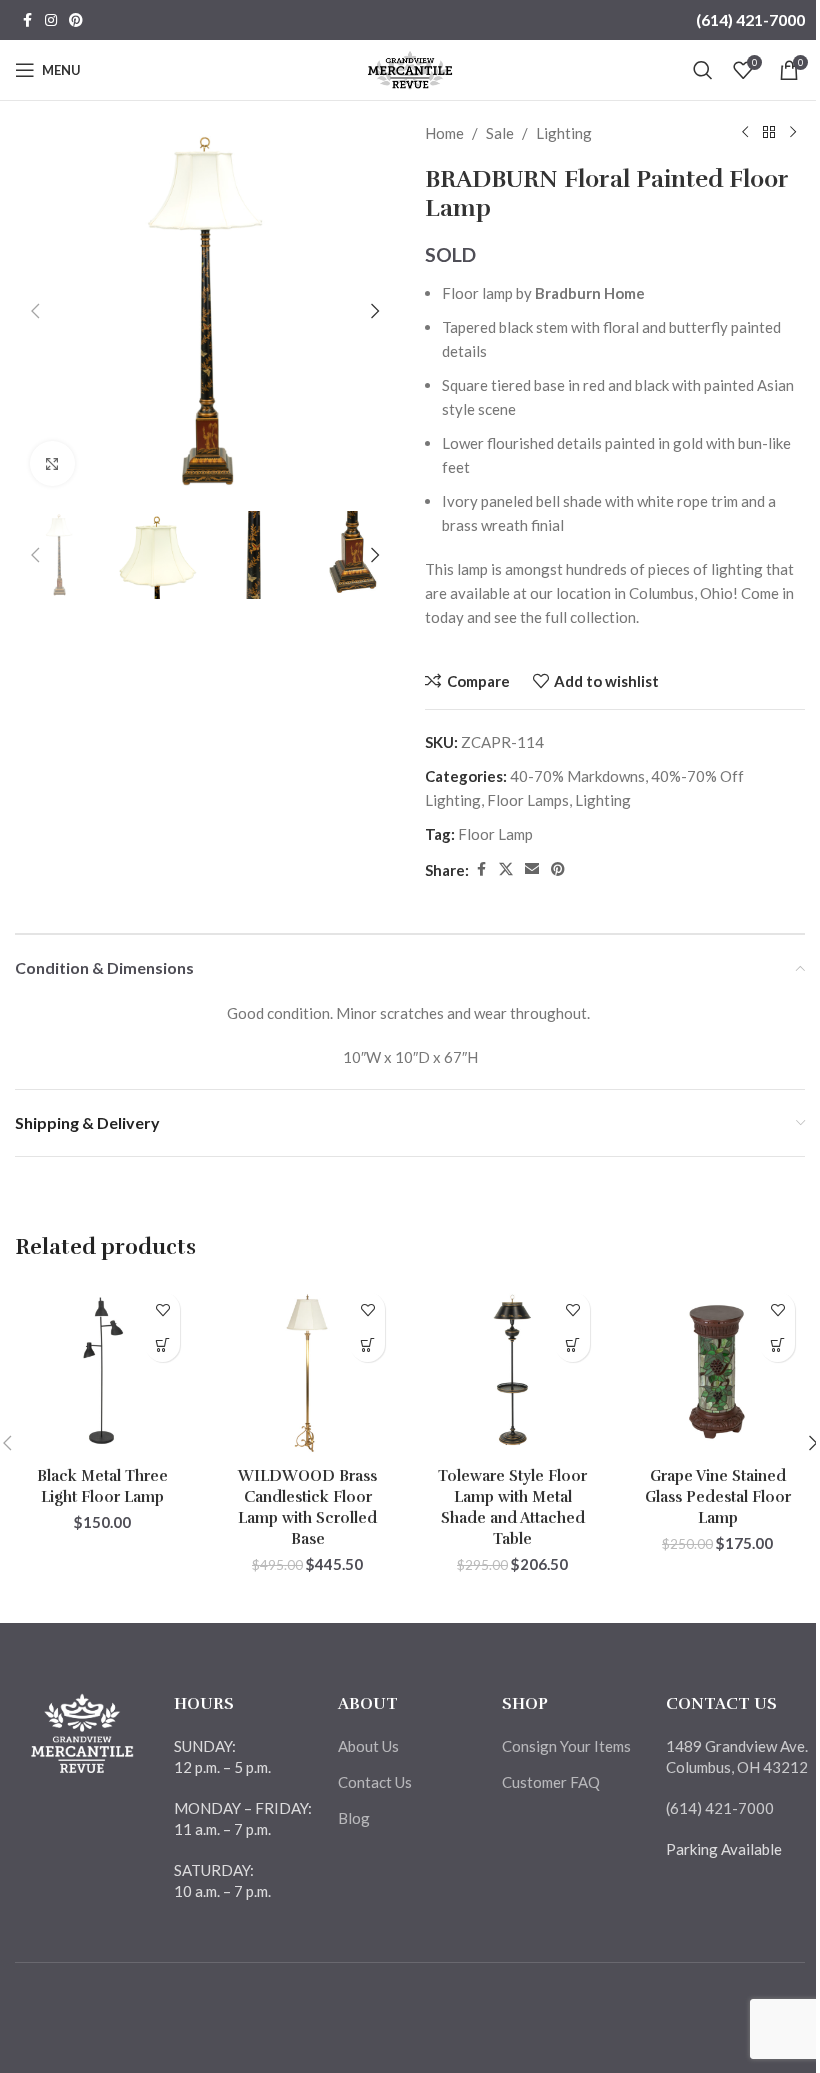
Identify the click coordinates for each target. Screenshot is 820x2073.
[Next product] (793, 133)
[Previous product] (745, 133)
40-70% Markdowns (577, 776)
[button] (35, 311)
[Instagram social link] (51, 20)
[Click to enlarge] (52, 463)
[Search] (703, 70)
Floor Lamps (528, 800)
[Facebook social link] (27, 20)
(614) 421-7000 (750, 19)
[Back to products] (769, 133)
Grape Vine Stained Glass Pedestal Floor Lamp (718, 1497)
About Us (368, 1746)
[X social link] (506, 869)
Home (444, 133)
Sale (500, 133)
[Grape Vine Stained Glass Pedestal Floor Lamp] (717, 1369)
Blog (354, 1818)
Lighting (564, 133)
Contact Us (375, 1782)
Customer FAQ (551, 1782)
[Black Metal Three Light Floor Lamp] (102, 1369)
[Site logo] (410, 68)
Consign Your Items (566, 1746)
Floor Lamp (495, 834)
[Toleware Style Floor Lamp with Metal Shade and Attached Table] (512, 1369)
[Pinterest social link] (76, 20)
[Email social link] (532, 869)
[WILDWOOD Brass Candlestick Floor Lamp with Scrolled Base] (307, 1369)
